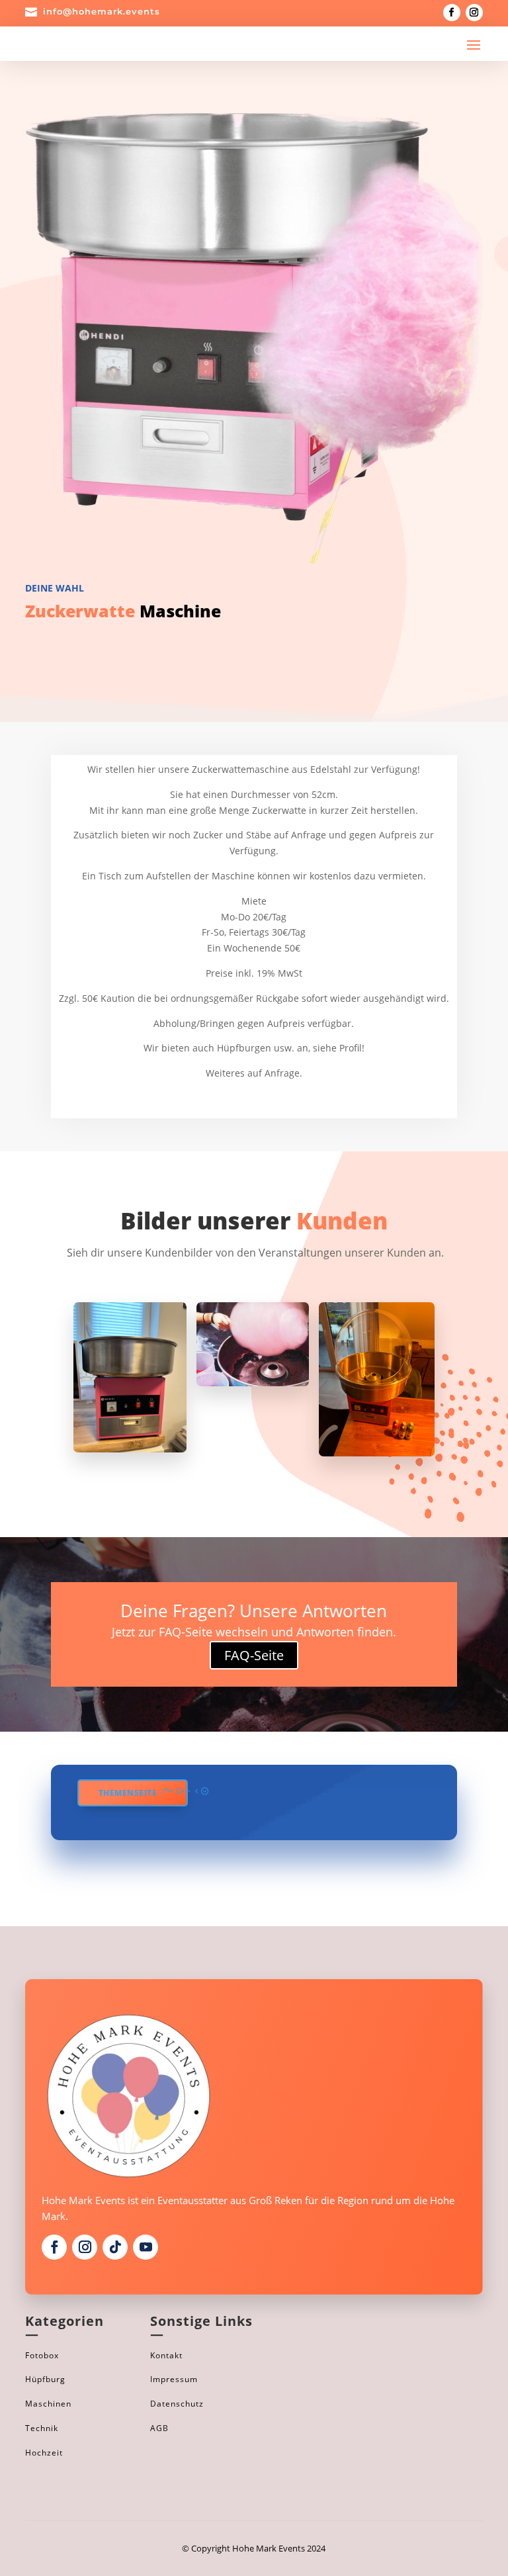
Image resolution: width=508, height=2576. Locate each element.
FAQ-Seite (254, 1655)
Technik (42, 2428)
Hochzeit (44, 2453)
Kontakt (166, 2355)
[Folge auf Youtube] (146, 2247)
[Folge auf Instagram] (474, 13)
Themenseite (128, 1793)
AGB (159, 2428)
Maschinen (48, 2404)
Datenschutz (177, 2404)
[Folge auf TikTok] (115, 2247)
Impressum (174, 2379)
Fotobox (42, 2355)
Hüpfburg (45, 2379)
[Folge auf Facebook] (452, 13)
